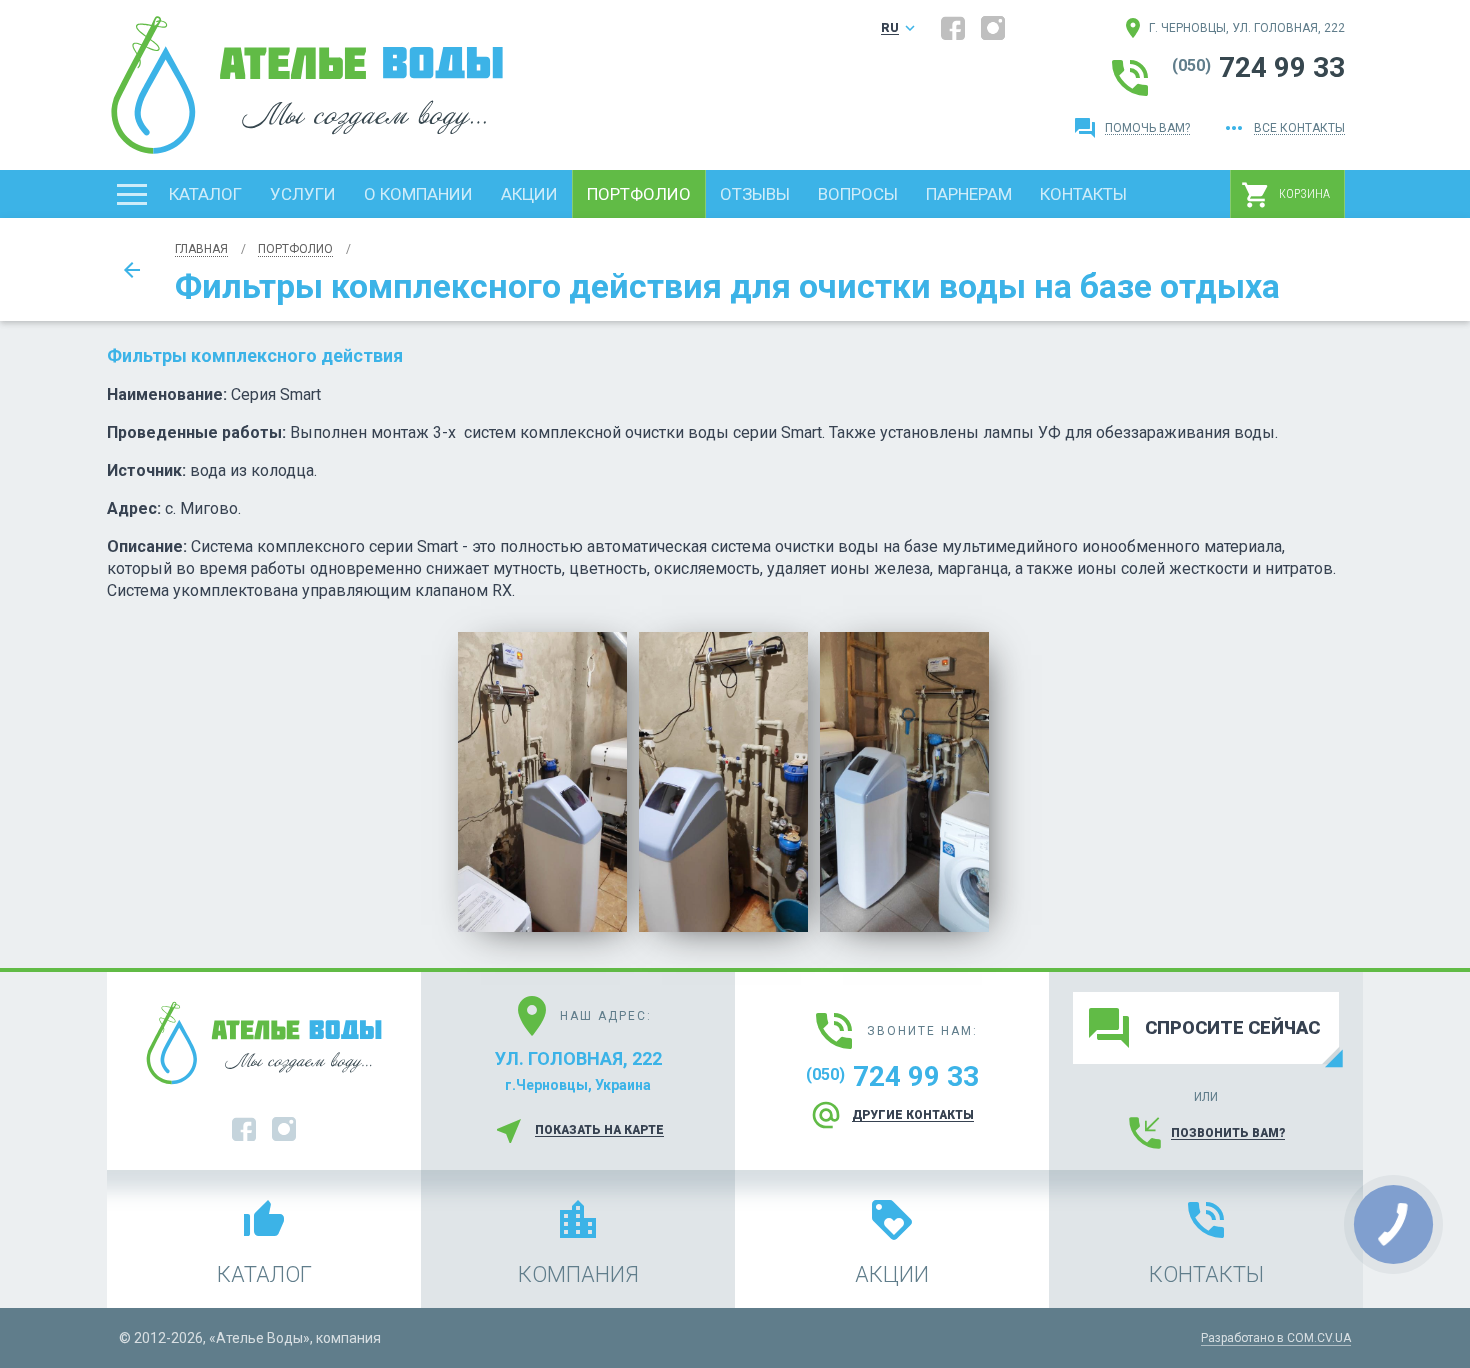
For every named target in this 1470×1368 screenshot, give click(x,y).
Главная (201, 249)
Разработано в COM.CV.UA (1276, 1338)
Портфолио (295, 249)
